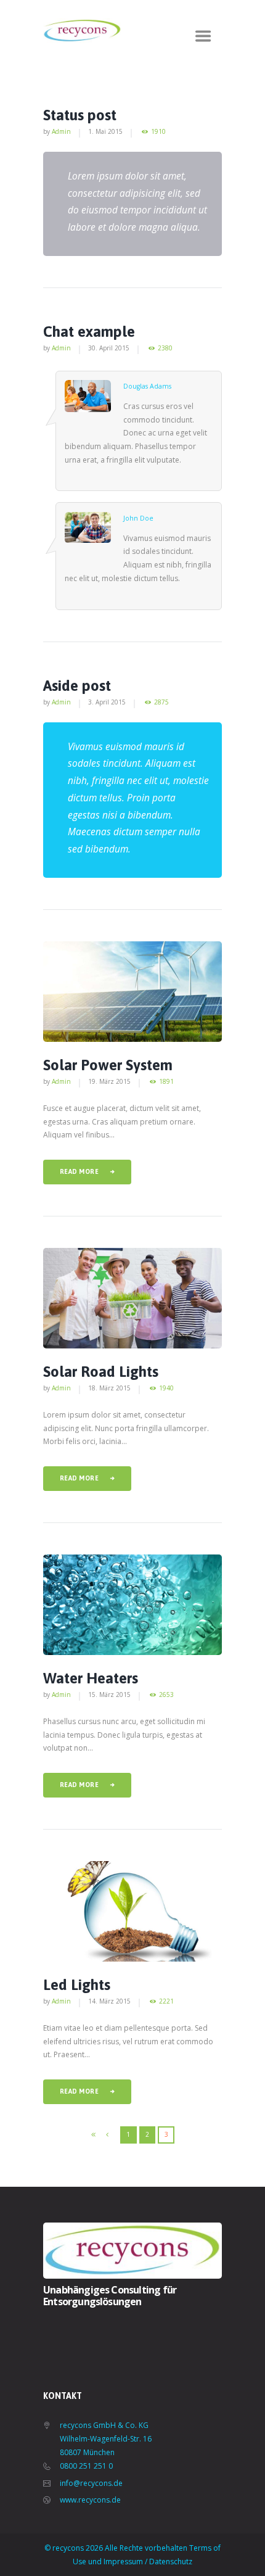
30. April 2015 (109, 348)
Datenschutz (171, 2562)
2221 (166, 2001)
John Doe (138, 518)
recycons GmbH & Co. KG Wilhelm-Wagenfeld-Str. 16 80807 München (106, 2439)
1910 (158, 132)
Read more (79, 1171)
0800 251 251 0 (86, 2466)
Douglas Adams (147, 386)
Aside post (77, 686)
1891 (166, 1082)
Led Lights (77, 1985)
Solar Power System (108, 1065)
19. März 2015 (109, 1081)
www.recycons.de (90, 2500)
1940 (166, 1388)
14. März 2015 (109, 2001)
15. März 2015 (109, 1695)
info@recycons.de (91, 2483)
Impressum (123, 2562)
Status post (80, 115)
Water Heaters (91, 1678)
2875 (161, 702)
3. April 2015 (107, 702)
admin (61, 131)
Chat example (89, 332)
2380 (165, 348)
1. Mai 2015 (105, 131)
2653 (166, 1695)
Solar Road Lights (101, 1372)
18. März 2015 (109, 1388)
